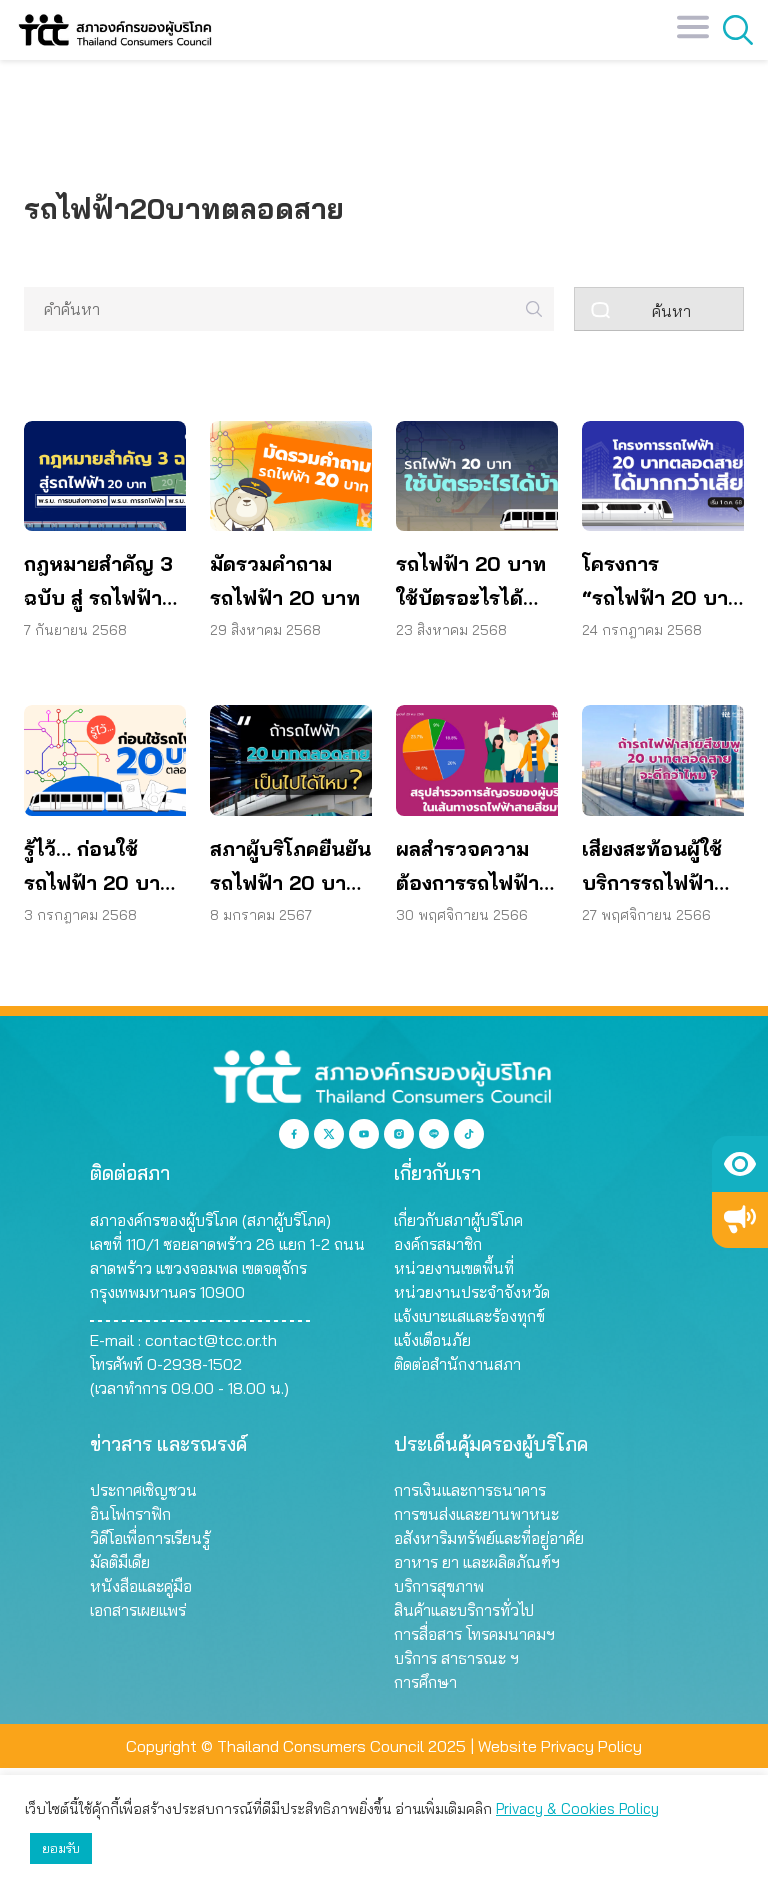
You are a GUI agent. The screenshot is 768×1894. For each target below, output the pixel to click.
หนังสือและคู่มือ (141, 1586)
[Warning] (740, 1220)
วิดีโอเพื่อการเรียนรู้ (150, 1538)
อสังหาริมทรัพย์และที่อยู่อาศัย (489, 1538)
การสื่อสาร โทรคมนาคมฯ (474, 1634)
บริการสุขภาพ (439, 1586)
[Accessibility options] (740, 1164)
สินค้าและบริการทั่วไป (464, 1610)
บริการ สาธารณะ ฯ (456, 1658)
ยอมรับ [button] (61, 1848)
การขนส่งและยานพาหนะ (476, 1514)
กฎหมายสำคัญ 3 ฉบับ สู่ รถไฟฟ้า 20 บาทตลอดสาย (102, 583)
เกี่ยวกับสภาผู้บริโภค (458, 1220)
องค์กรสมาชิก (438, 1244)
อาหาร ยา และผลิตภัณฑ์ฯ (477, 1562)
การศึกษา (425, 1682)
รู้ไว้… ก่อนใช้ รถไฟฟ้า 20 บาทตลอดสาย (99, 868)
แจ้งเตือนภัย (432, 1340)
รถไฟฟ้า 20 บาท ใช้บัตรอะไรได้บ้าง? (471, 583)
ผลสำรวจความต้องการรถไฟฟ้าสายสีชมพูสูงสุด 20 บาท (467, 868)
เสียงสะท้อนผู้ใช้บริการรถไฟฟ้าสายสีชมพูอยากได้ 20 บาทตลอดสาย (661, 868)
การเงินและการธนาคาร (470, 1490)
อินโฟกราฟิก (130, 1514)
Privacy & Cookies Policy (577, 1808)
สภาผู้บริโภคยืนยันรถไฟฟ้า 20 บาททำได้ (290, 868)
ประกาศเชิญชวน (143, 1490)
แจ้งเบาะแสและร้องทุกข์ (469, 1316)
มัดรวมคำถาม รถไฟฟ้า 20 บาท (285, 580)
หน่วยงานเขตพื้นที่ (454, 1268)
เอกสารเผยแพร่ (138, 1610)
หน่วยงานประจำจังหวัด (472, 1292)
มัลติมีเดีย (120, 1562)
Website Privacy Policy (560, 1746)
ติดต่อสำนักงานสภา (457, 1364)
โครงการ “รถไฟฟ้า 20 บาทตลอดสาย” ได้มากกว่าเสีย (662, 583)
